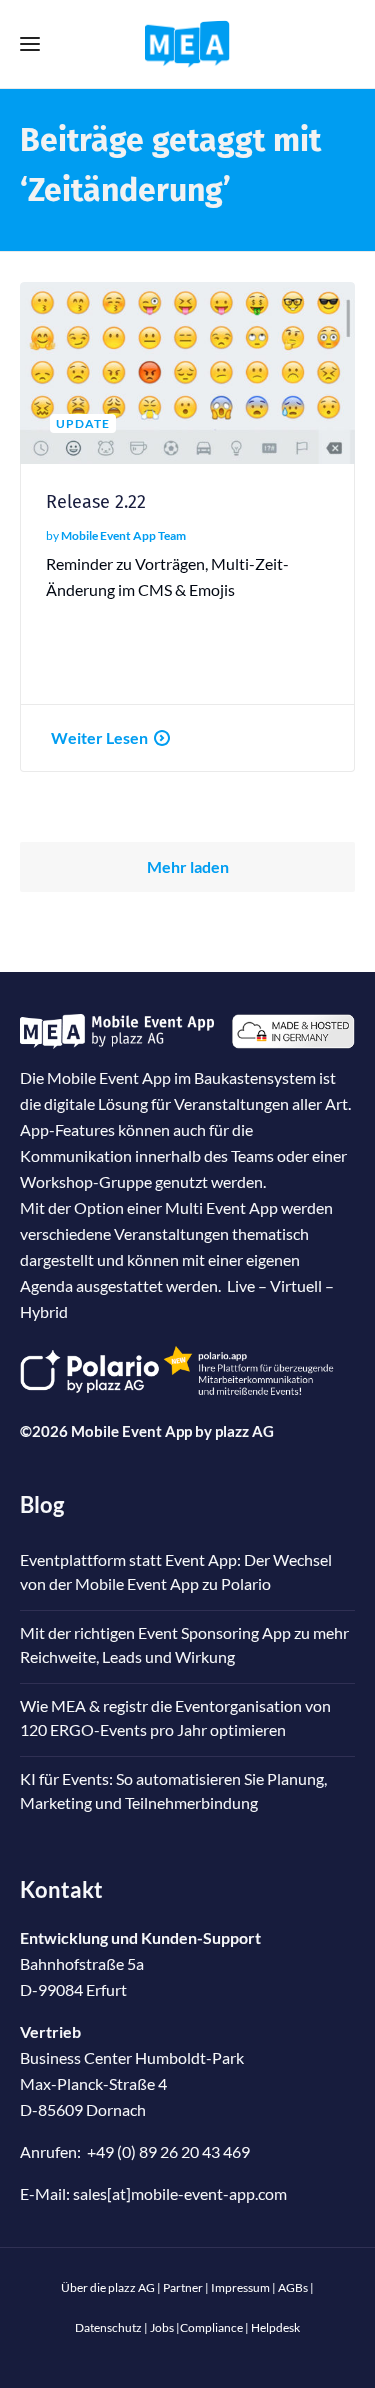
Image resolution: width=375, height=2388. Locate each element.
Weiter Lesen (99, 737)
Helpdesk (275, 2327)
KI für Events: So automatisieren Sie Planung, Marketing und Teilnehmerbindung (173, 1790)
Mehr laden (188, 866)
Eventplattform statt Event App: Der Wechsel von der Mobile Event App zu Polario (176, 1571)
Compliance (211, 2327)
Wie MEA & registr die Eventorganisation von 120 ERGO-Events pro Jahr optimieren (175, 1717)
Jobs (162, 2327)
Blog (42, 1504)
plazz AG (244, 1431)
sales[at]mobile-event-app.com (180, 2193)
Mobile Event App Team (123, 535)
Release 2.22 (96, 502)
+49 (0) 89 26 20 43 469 (168, 2151)
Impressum (240, 2287)
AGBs (293, 2287)
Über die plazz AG (109, 2287)
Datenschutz (108, 2327)
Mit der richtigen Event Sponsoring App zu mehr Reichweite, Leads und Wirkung (184, 1644)
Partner (183, 2287)
